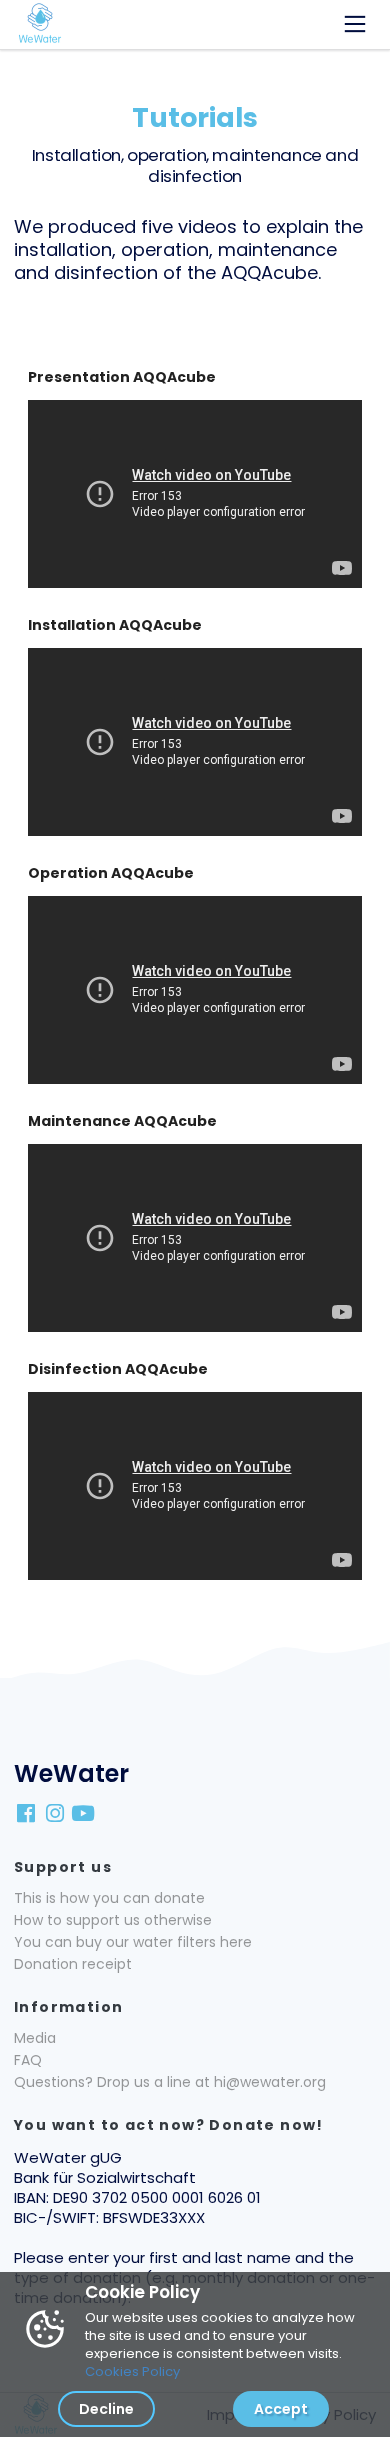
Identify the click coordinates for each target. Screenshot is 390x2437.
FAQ (28, 2060)
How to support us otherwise (113, 1920)
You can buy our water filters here (133, 1942)
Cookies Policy (132, 2371)
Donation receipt (73, 1964)
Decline (106, 2409)
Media (35, 2038)
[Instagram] (56, 1813)
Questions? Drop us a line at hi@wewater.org (170, 2082)
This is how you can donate (109, 1898)
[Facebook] (28, 1813)
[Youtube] (85, 1813)
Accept (281, 2409)
